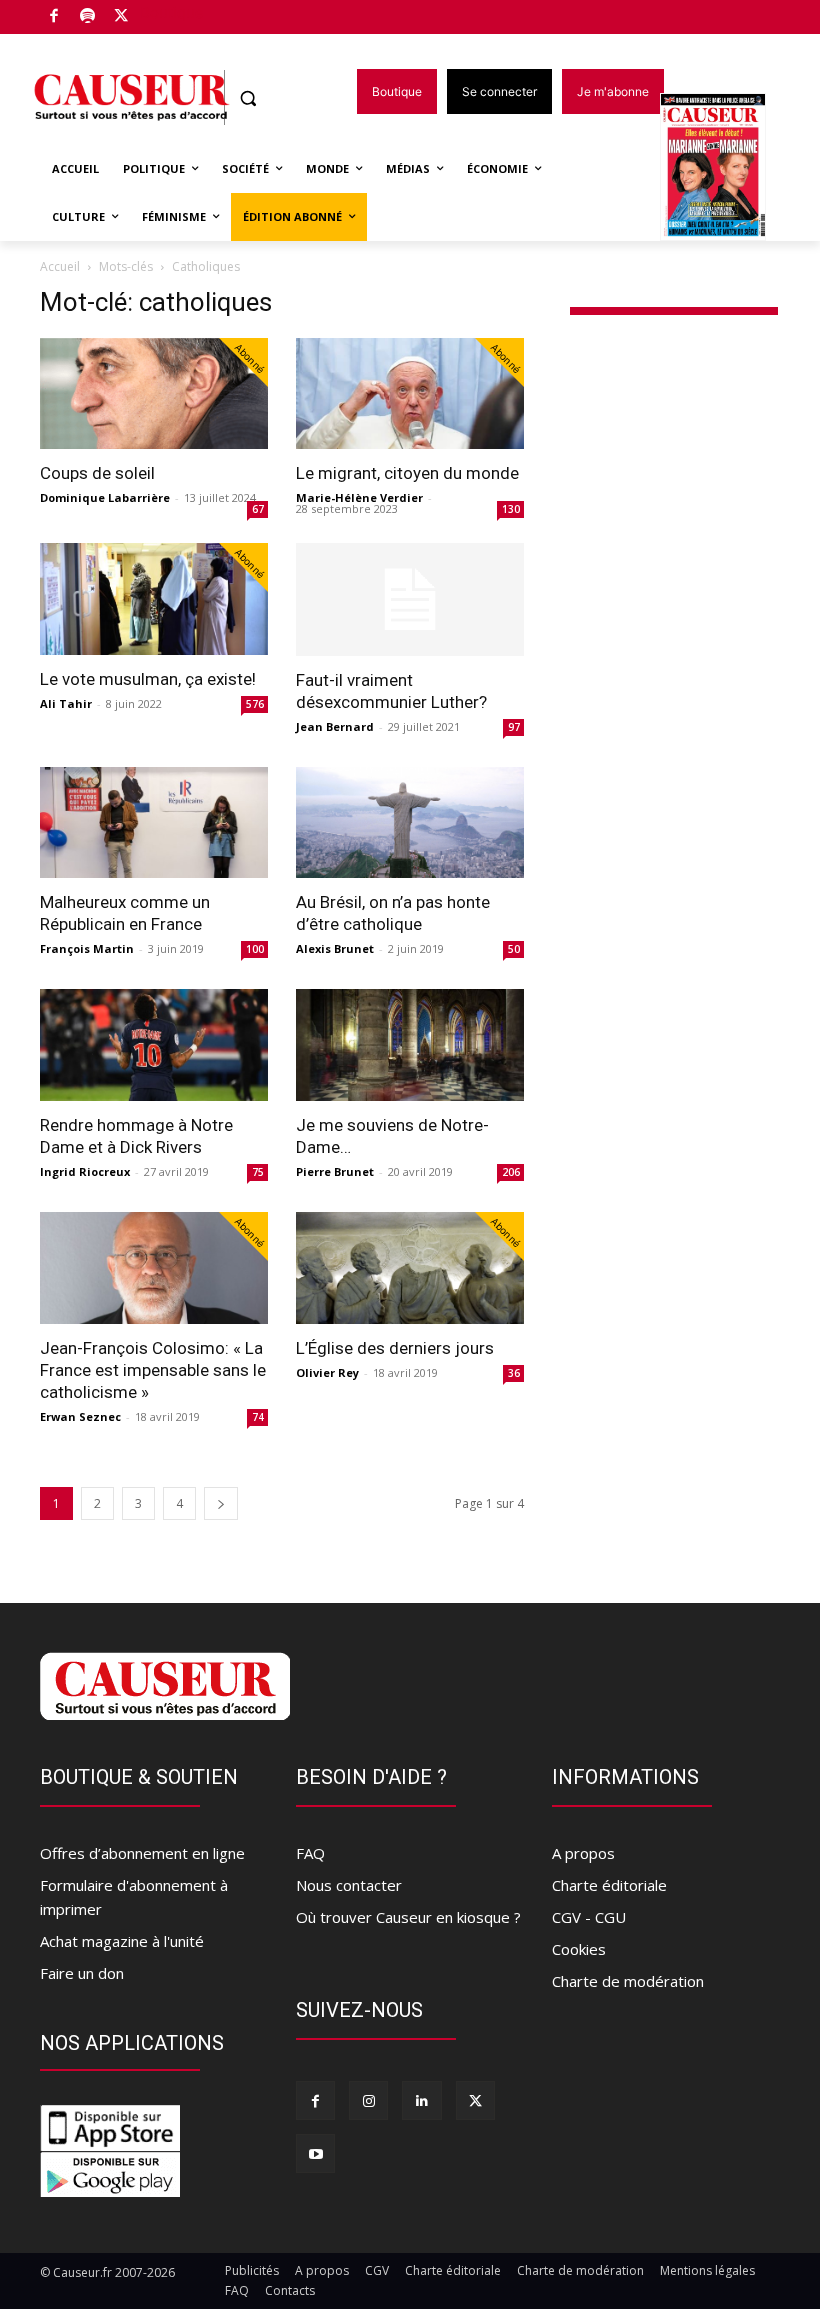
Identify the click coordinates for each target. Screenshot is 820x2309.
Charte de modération (628, 1981)
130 (511, 509)
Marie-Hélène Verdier (359, 497)
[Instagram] (368, 2100)
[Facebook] (54, 17)
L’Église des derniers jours (395, 1348)
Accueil (60, 266)
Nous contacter (349, 1885)
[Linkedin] (421, 2100)
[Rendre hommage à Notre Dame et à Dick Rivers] (154, 1045)
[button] (248, 98)
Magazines (724, 168)
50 (514, 949)
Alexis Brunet (335, 948)
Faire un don (82, 1973)
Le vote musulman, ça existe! (148, 679)
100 (255, 949)
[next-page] (221, 1503)
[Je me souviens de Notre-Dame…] (410, 1045)
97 (514, 727)
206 (511, 1172)
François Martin (87, 948)
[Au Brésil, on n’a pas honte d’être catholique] (410, 823)
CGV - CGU (589, 1917)
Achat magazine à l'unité (122, 1941)
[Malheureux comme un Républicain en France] (154, 823)
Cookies (579, 1949)
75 (258, 1172)
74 (258, 1417)
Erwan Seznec (80, 1416)
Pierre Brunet (335, 1171)
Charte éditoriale (609, 1885)
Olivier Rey (327, 1372)
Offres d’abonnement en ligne (142, 1853)
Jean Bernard (335, 726)
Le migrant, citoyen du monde (407, 473)
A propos (583, 1853)
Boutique (172, 12)
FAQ (310, 1853)
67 (258, 509)
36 (514, 1373)
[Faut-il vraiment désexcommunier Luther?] (410, 599)
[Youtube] (315, 2153)
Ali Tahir (66, 703)
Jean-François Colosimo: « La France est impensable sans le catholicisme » (153, 1370)
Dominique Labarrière (105, 497)
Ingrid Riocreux (85, 1171)
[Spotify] (88, 17)
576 (255, 704)
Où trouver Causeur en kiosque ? (408, 1917)
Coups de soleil (97, 473)
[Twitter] (121, 17)
